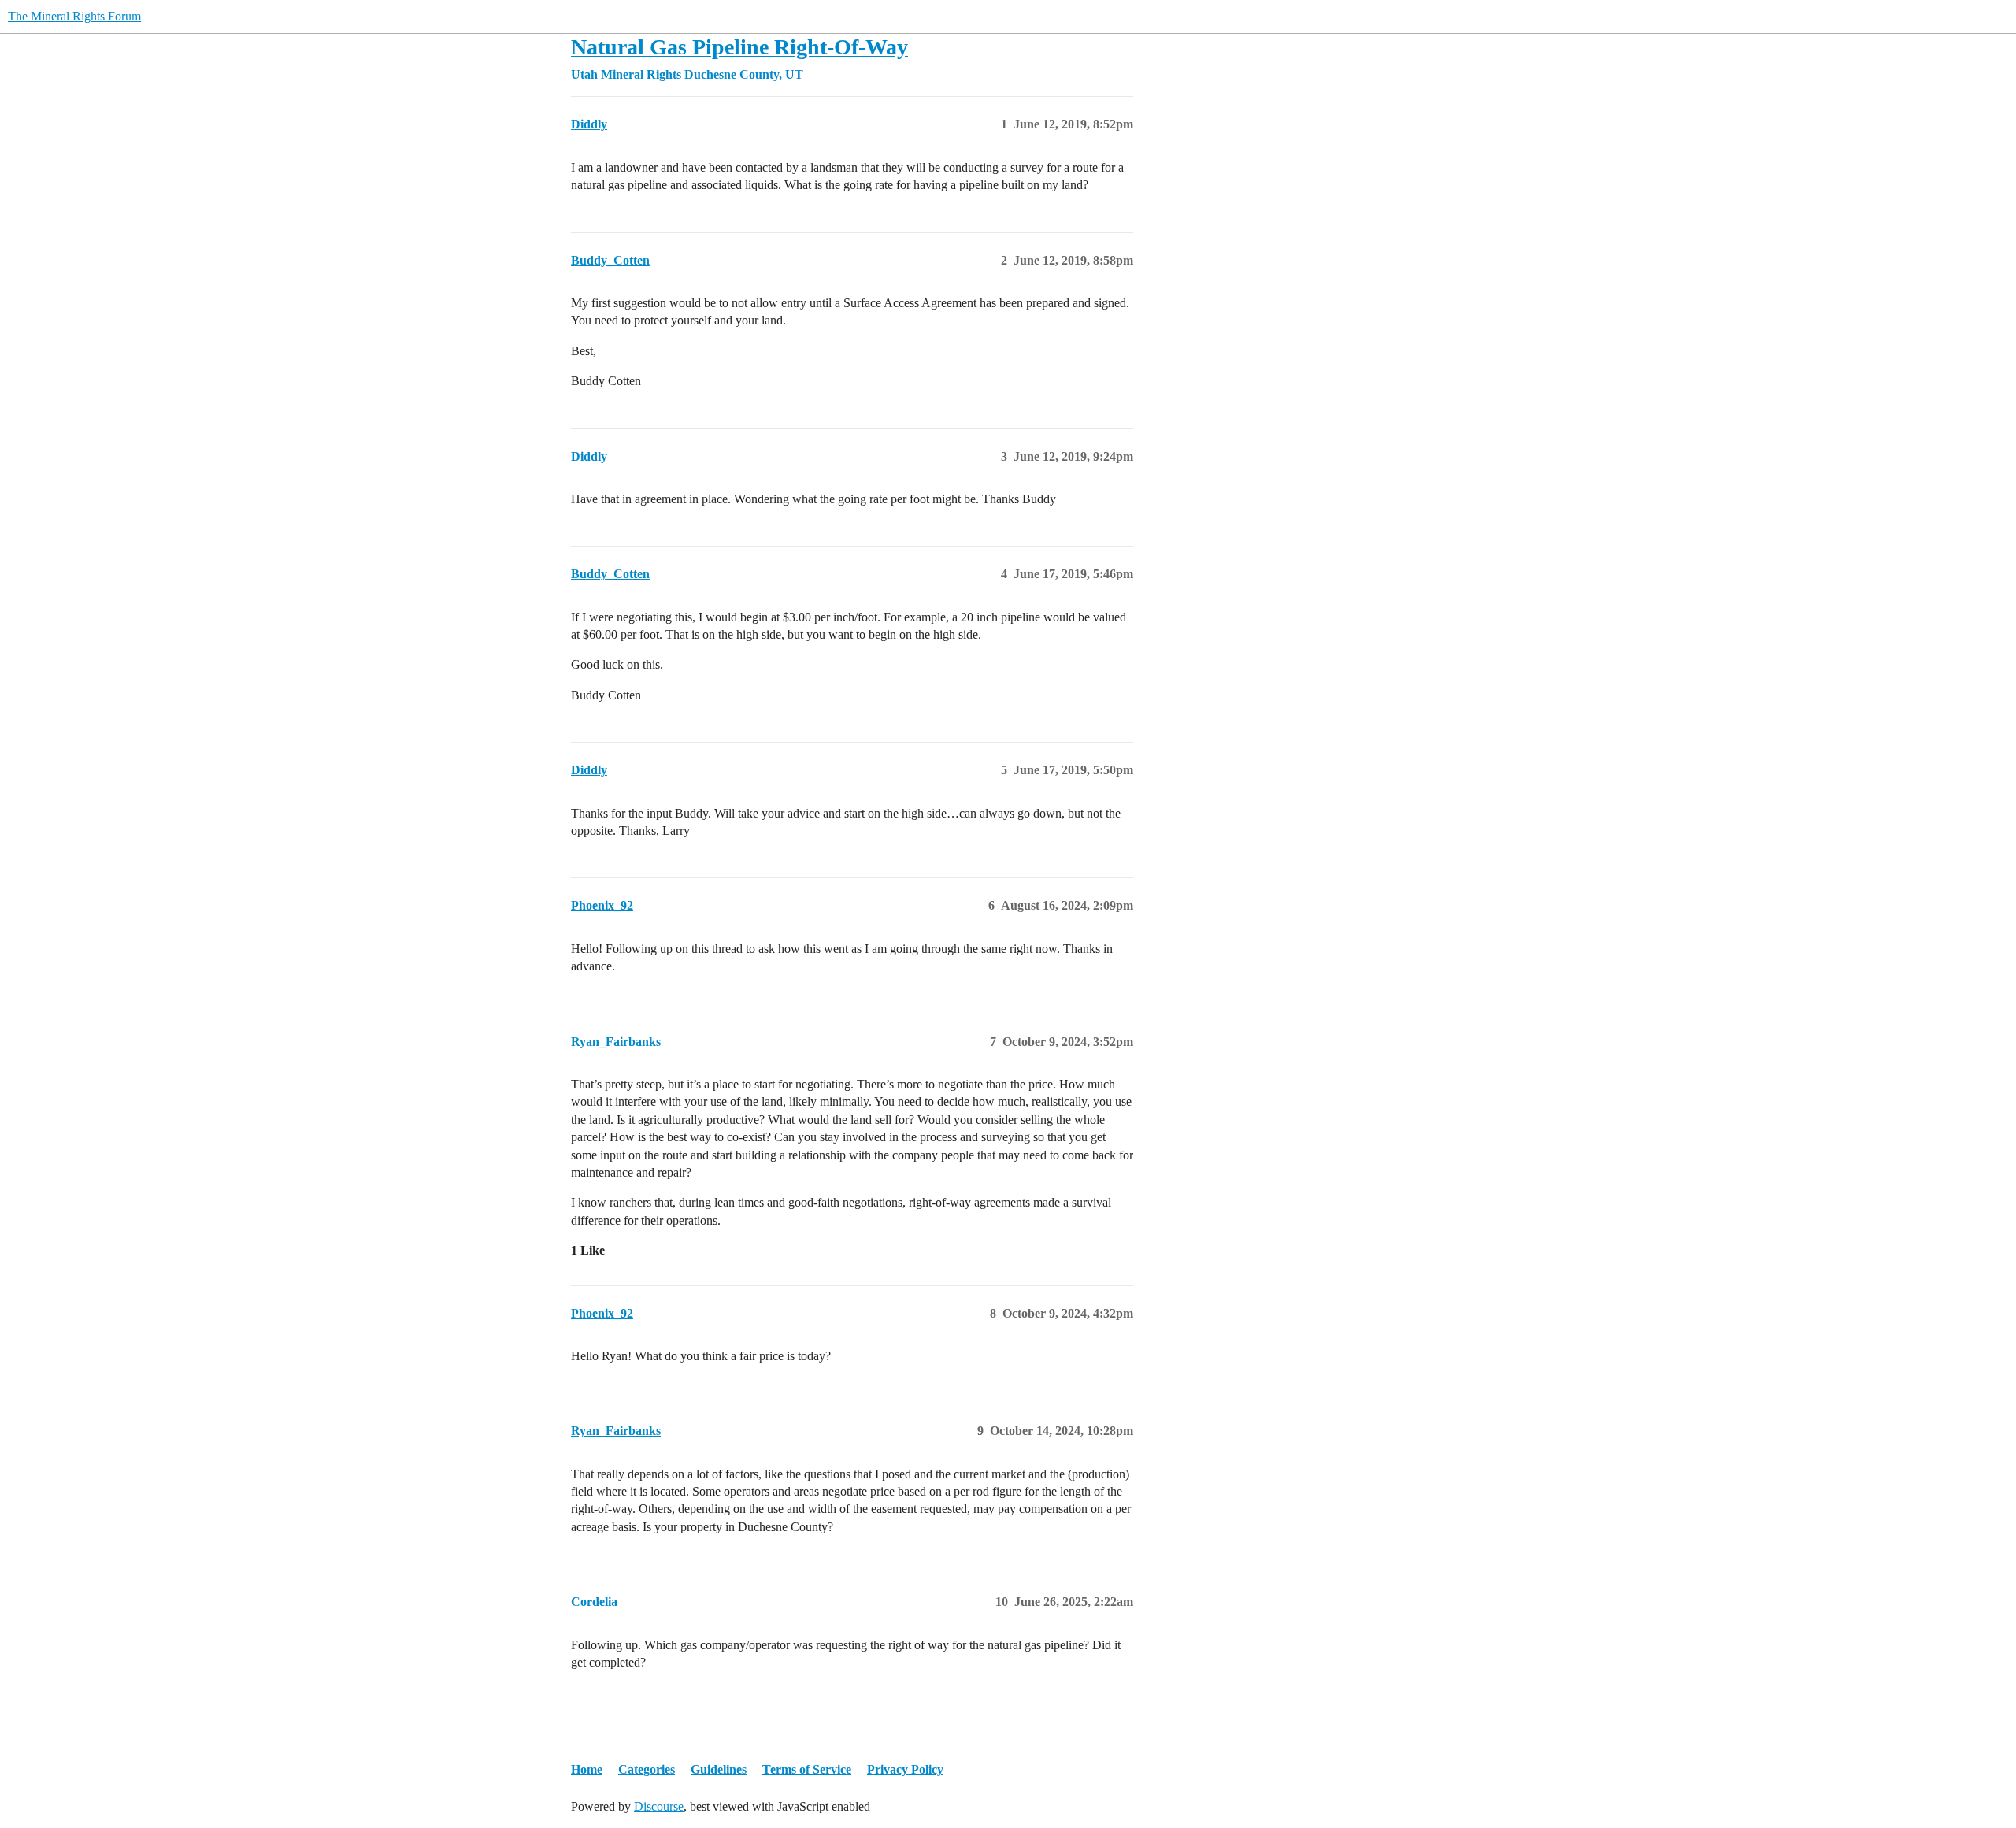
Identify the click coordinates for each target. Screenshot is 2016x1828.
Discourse (659, 1806)
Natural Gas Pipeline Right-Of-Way (739, 47)
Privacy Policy (905, 1769)
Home (587, 1769)
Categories (647, 1769)
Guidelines (719, 1769)
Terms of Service (807, 1769)
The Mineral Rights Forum (74, 16)
